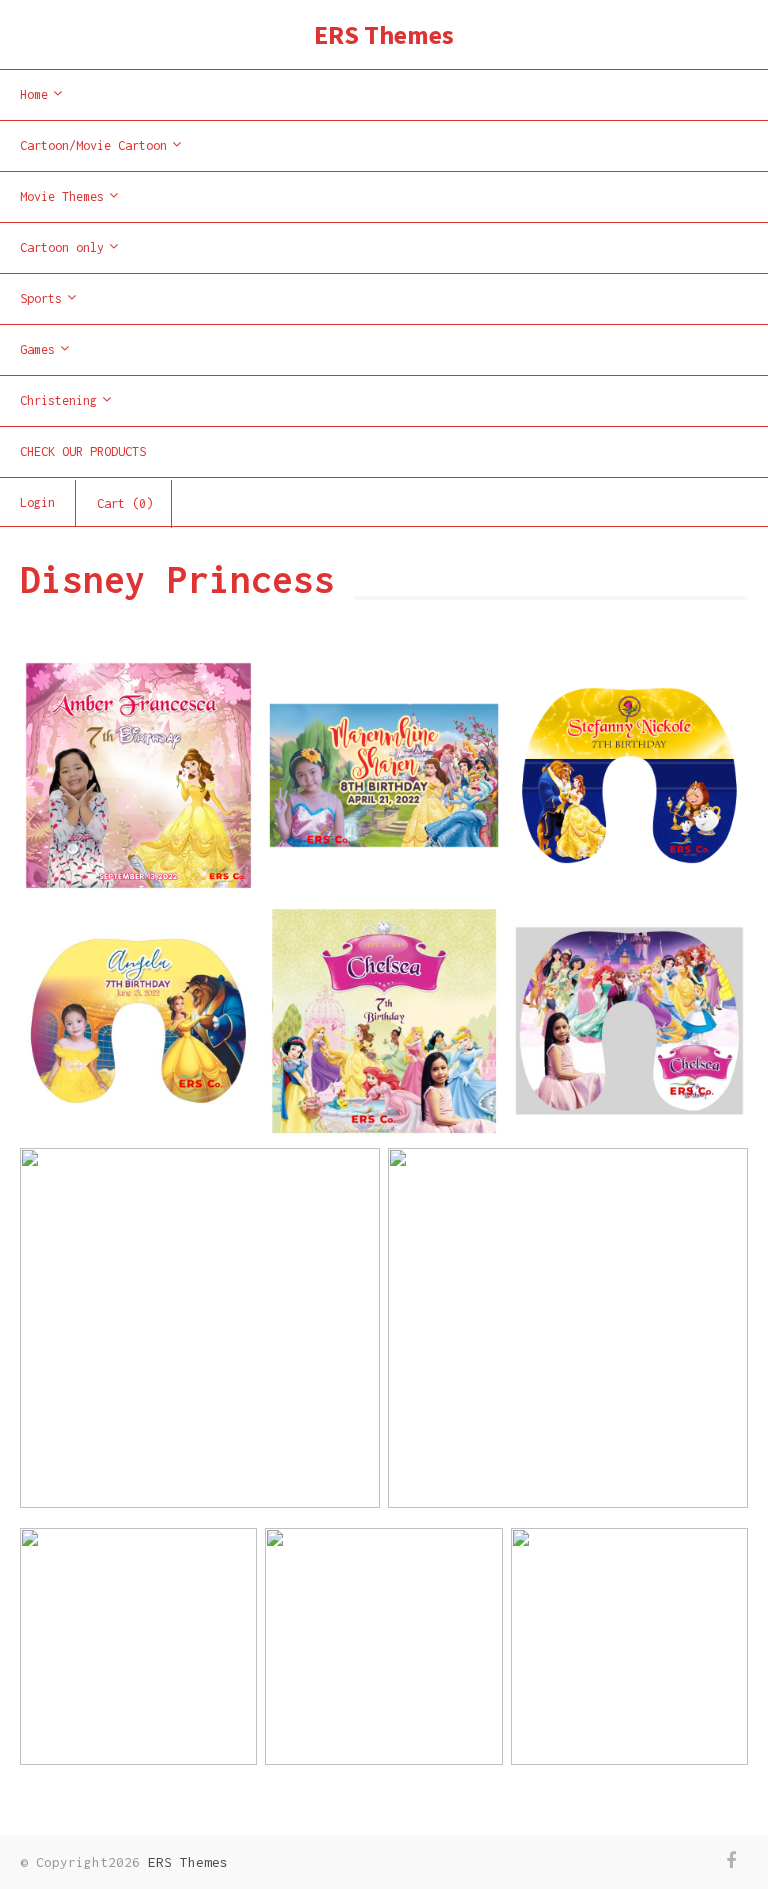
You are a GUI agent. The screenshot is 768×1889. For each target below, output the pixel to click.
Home (34, 94)
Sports (41, 298)
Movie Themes (62, 196)
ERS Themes (384, 34)
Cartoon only (62, 247)
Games (37, 349)
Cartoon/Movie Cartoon (93, 145)
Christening (58, 400)
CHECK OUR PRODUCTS (83, 451)
